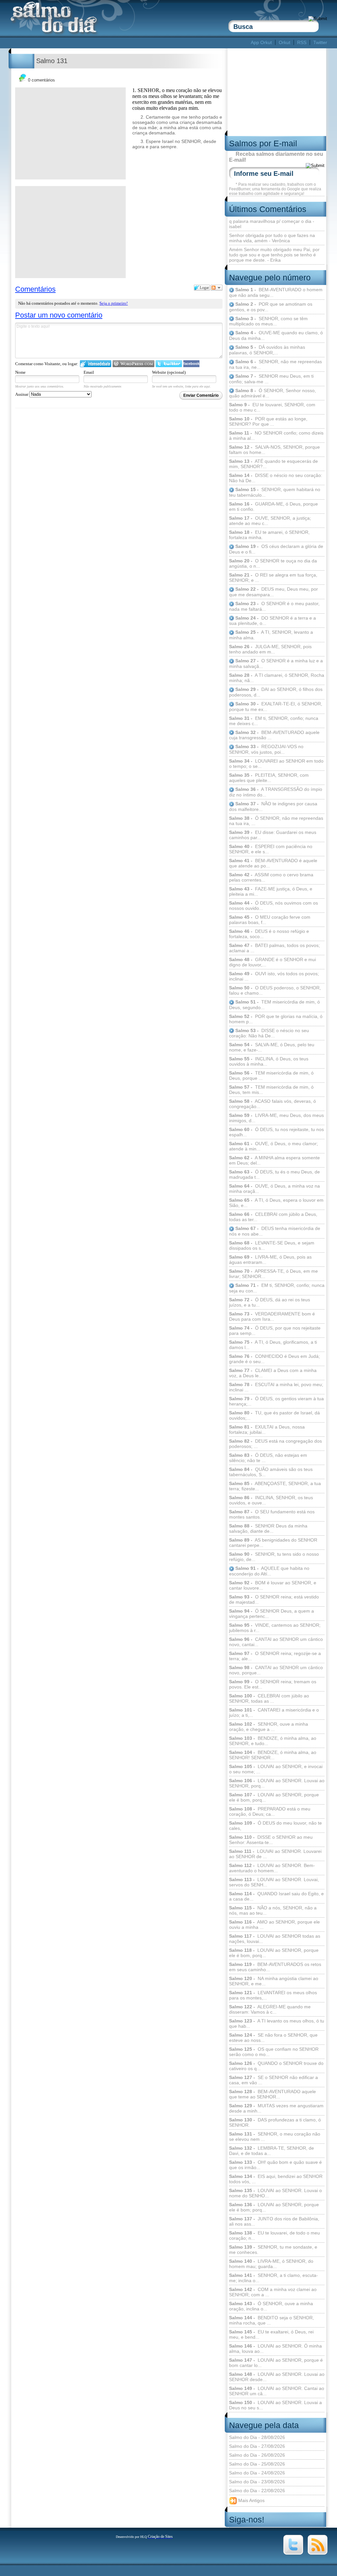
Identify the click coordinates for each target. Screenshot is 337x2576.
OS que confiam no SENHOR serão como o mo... (274, 2052)
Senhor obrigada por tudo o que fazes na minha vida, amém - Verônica (272, 238)
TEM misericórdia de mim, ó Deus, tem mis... (271, 1090)
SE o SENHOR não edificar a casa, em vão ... (273, 2080)
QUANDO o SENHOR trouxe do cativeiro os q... (276, 2066)
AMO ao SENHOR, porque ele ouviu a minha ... (274, 1925)
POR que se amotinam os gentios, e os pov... (271, 307)
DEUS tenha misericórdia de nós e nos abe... (275, 1231)
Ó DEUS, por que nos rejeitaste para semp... (275, 1331)
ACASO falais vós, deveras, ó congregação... (272, 1104)
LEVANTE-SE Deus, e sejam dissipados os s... (272, 1245)
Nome (20, 372)
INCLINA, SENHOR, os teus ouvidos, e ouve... (271, 1500)
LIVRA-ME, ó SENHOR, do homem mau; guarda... (271, 2264)
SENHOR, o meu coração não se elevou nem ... (275, 2137)
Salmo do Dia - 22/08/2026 (257, 2491)
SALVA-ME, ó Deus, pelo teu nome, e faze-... (272, 1047)
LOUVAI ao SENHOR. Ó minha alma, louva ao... (275, 2349)
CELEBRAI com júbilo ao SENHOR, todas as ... (269, 1698)
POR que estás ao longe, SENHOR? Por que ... (268, 421)
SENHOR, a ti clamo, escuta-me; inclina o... (273, 2278)
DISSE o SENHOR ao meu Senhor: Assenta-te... (271, 1840)
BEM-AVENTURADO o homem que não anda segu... (276, 292)
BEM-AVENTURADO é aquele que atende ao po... (273, 863)
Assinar (22, 394)
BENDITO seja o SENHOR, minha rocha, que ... (272, 2320)
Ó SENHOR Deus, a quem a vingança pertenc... (272, 1614)
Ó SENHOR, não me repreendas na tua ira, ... (276, 821)
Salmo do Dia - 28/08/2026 (257, 2437)
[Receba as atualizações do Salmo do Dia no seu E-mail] (318, 2553)
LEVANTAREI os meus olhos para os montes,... (273, 1995)
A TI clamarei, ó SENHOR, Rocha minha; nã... (277, 678)
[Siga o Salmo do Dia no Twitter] (293, 2553)
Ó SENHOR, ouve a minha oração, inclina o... (271, 2306)
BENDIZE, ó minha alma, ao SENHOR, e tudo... (273, 1741)
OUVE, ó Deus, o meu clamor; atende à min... (273, 1146)
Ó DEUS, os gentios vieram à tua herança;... (276, 1401)
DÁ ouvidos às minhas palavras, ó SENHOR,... (267, 350)
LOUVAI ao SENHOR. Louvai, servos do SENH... (274, 1882)
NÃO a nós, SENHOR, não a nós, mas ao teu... (273, 1910)
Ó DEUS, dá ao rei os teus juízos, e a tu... (270, 1302)
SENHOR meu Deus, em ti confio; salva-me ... (271, 379)
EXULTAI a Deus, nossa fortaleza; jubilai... (267, 1430)
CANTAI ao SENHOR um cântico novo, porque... (276, 1670)
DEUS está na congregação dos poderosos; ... (275, 1444)
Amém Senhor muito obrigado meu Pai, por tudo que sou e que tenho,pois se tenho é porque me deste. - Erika (274, 255)
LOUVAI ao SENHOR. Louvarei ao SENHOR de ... (275, 1854)
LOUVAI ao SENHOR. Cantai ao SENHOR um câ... (277, 2391)
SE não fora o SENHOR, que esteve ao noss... (273, 2038)
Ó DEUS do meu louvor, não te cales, (275, 1826)
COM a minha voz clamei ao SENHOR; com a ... (273, 2292)
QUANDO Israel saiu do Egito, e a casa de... (276, 1896)
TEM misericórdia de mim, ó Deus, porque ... (271, 1075)
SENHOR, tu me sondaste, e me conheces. (273, 2250)
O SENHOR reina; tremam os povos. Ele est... (273, 1684)
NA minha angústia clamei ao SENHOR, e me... (274, 1981)
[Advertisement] (130, 43)
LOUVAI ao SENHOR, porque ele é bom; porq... (274, 2207)
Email (89, 372)
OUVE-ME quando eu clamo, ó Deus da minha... (276, 335)
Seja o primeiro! (114, 303)
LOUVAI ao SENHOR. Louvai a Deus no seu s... (275, 2405)
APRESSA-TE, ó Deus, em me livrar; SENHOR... (273, 1274)
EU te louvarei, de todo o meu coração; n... (274, 2235)
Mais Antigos (251, 2500)
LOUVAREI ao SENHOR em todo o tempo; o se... (276, 764)
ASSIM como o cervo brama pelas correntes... (271, 877)
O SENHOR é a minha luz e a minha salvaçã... (276, 663)
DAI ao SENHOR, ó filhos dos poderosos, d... (276, 692)
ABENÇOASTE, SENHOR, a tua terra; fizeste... (275, 1486)
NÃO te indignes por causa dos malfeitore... (273, 806)
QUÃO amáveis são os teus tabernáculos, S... (271, 1472)
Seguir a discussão (217, 288)
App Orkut (261, 42)
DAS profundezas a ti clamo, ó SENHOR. (275, 2122)
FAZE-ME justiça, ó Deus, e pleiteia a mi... (271, 891)
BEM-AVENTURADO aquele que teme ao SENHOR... (272, 2094)
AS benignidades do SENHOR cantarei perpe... (273, 1543)
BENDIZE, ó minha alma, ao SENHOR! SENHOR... (273, 1755)
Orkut (285, 42)
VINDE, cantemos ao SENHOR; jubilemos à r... (275, 1628)
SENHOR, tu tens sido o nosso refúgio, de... (274, 1557)
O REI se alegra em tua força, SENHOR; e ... (273, 578)
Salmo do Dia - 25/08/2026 (257, 2464)
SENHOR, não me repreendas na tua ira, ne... (275, 364)
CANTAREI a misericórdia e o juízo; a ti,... (274, 1713)
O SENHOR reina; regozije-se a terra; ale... (275, 1656)
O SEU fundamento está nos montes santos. (272, 1514)
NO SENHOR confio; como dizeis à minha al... (276, 436)
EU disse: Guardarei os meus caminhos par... (273, 835)
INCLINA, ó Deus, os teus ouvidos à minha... (269, 1061)
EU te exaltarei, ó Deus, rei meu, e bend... (271, 2334)
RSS (302, 42)
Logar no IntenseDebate (96, 364)
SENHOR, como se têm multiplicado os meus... (268, 321)
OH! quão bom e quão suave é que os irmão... (275, 2165)
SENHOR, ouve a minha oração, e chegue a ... (269, 1727)
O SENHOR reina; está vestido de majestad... (274, 1599)
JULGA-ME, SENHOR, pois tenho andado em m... (270, 649)
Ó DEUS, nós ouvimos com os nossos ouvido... (273, 906)
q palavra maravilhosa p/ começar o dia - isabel (272, 224)
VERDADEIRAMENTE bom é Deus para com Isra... (272, 1316)
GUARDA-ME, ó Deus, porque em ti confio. (273, 507)
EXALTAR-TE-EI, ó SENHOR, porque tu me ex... (276, 707)
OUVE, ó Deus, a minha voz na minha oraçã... (274, 1189)
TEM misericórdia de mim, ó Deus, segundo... (274, 1005)
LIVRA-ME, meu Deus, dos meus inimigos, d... (276, 1118)
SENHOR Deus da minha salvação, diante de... (268, 1528)
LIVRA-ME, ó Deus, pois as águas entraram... (270, 1260)
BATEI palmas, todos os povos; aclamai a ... (274, 948)
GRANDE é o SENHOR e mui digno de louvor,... (272, 962)
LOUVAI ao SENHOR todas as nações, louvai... (275, 1939)
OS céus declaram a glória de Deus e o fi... (276, 549)
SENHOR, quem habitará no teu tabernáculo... (275, 492)
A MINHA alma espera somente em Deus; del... (274, 1160)
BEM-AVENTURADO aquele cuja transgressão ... (274, 735)
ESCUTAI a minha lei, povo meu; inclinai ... (276, 1387)
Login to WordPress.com (133, 364)
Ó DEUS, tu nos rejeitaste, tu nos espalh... (276, 1132)
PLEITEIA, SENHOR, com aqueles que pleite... (269, 778)
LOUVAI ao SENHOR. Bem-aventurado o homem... (272, 1868)
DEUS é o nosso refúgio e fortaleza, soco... (269, 934)
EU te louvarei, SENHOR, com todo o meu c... (272, 407)
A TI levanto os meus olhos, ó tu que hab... (277, 2023)
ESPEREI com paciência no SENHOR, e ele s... (271, 849)
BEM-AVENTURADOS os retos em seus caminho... (275, 1967)
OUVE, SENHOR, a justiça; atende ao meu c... (270, 521)
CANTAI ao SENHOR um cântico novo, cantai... (276, 1642)
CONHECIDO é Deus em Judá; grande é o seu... (274, 1359)
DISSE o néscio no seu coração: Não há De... (276, 478)
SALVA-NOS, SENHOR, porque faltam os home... (274, 450)
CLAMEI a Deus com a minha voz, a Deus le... (273, 1373)
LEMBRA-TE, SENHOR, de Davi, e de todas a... (272, 2151)
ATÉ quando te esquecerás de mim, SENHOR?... (273, 464)
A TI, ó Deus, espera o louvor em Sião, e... (276, 1203)
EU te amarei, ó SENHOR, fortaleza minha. (269, 535)
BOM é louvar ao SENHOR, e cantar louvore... (273, 1585)
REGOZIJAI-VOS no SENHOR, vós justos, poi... (266, 749)
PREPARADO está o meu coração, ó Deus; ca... (270, 1811)
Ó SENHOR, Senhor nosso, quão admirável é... (272, 393)
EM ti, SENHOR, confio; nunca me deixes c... (274, 721)
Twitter (320, 42)
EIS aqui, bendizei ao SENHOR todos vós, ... (276, 2179)
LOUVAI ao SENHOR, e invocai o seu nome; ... (276, 1769)
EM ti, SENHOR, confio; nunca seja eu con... (277, 1288)
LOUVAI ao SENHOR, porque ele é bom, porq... (274, 1797)
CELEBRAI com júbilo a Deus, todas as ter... (273, 1217)
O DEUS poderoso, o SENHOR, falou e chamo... (275, 990)
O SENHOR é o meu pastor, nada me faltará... (274, 606)
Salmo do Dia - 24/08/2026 (257, 2473)
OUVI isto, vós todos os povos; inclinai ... (274, 976)
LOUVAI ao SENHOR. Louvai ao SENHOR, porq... (277, 1783)
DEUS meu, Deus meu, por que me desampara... (273, 592)
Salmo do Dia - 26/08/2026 (257, 2455)
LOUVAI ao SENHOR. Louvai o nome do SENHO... (275, 2193)
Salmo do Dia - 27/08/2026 (257, 2446)
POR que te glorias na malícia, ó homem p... (276, 1019)
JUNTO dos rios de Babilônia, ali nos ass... (274, 2221)
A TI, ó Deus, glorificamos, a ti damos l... (273, 1345)
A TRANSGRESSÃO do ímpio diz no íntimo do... (276, 792)
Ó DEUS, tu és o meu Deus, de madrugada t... (274, 1174)
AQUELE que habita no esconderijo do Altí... (269, 1571)
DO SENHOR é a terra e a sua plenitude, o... (272, 621)
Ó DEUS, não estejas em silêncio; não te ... (268, 1458)
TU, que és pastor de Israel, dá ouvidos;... (274, 1415)
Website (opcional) (169, 372)
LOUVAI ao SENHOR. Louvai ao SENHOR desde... (277, 2377)
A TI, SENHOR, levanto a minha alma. (271, 635)
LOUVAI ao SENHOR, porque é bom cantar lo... (276, 2363)
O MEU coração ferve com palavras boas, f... (270, 920)
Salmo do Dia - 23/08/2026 (257, 2482)
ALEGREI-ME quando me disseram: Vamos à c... (270, 2009)
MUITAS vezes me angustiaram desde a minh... (276, 2108)
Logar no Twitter (169, 364)
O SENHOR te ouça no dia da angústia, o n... (273, 563)
